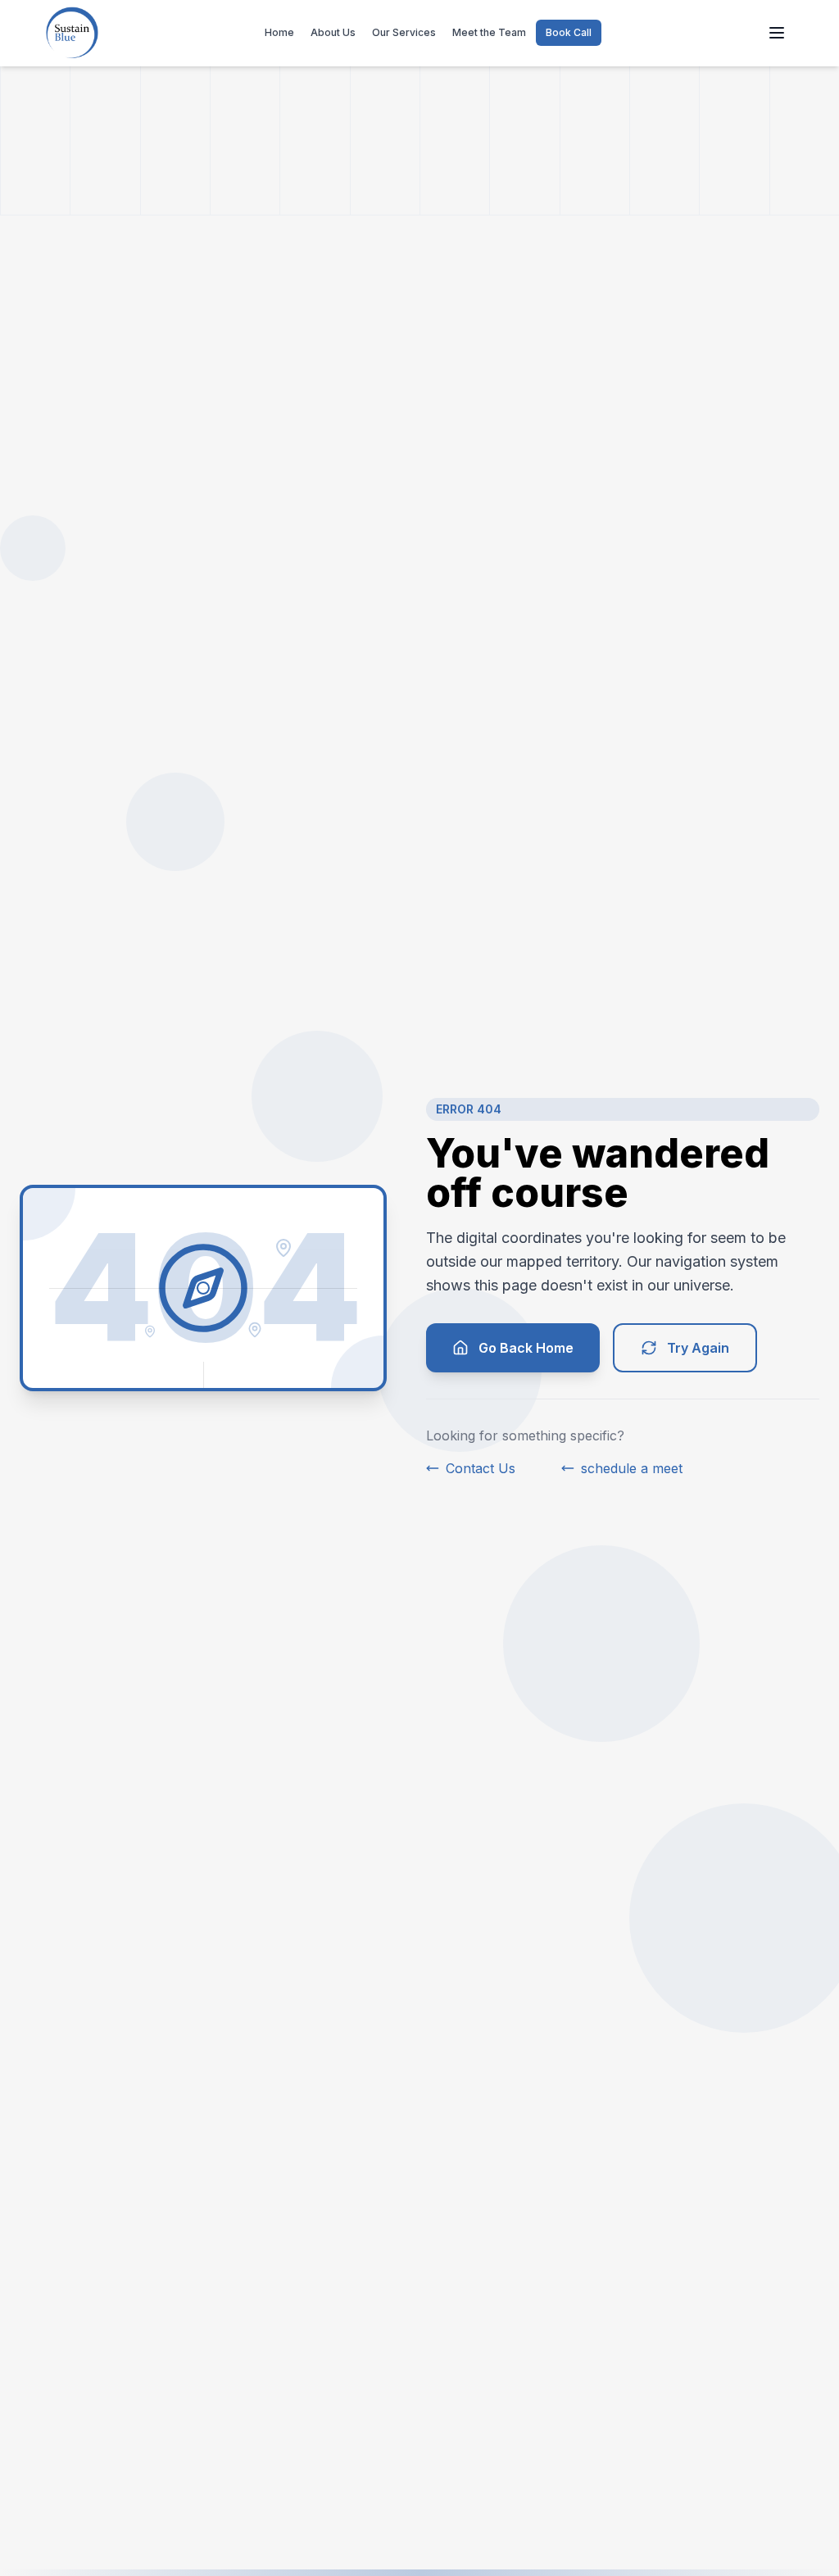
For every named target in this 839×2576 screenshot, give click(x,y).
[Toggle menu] (777, 33)
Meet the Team (489, 32)
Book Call (569, 32)
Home (279, 32)
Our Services (404, 32)
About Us (333, 32)
